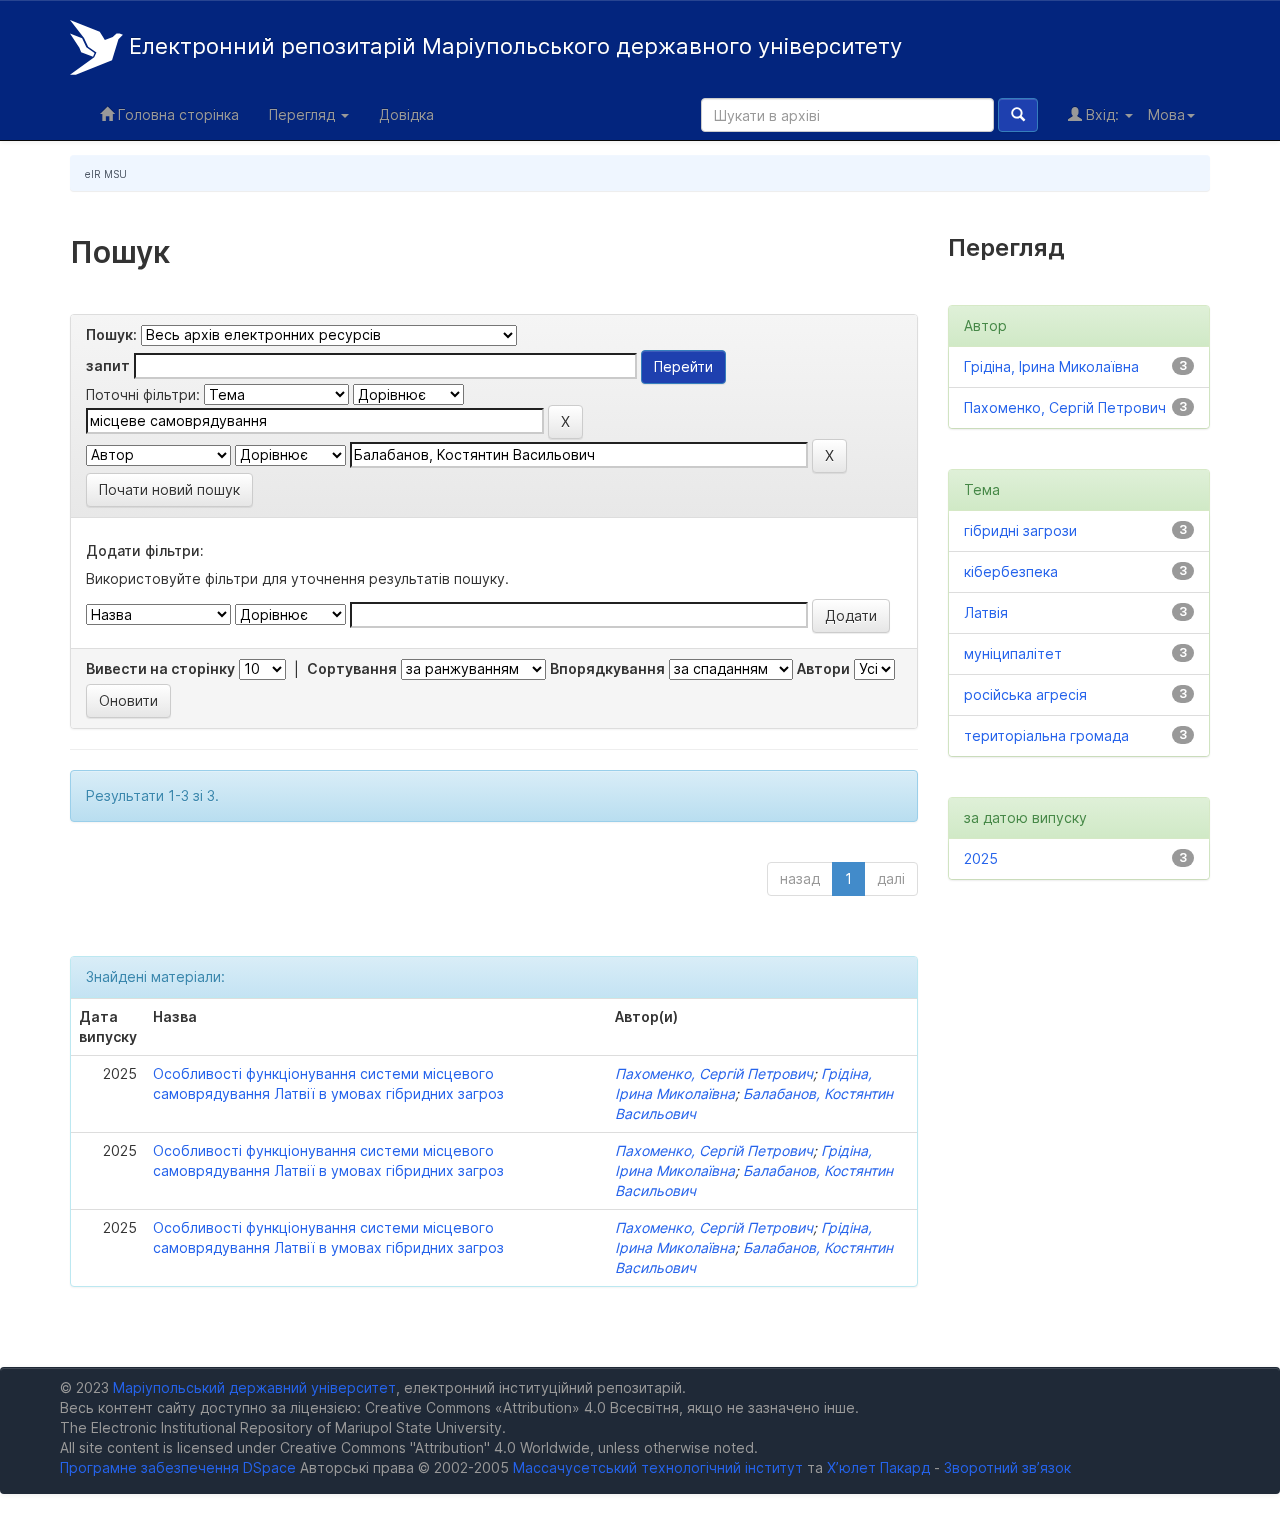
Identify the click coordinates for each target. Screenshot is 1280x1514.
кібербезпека (1011, 571)
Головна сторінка (176, 114)
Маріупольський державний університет (254, 1387)
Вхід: (1102, 114)
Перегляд (304, 114)
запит (108, 365)
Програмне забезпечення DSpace (178, 1467)
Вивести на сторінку (160, 668)
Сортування (352, 668)
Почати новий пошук (169, 489)
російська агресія (1025, 694)
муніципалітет (1013, 653)
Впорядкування (607, 668)
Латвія (986, 612)
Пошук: (111, 334)
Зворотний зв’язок (1007, 1467)
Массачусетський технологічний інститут (658, 1467)
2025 (981, 858)
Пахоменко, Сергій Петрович (714, 1073)
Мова (1166, 114)
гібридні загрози (1020, 530)
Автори (823, 668)
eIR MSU (106, 174)
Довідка (406, 114)
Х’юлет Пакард (878, 1467)
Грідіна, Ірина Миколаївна (1051, 366)
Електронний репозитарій (512, 46)
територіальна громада (1046, 735)
